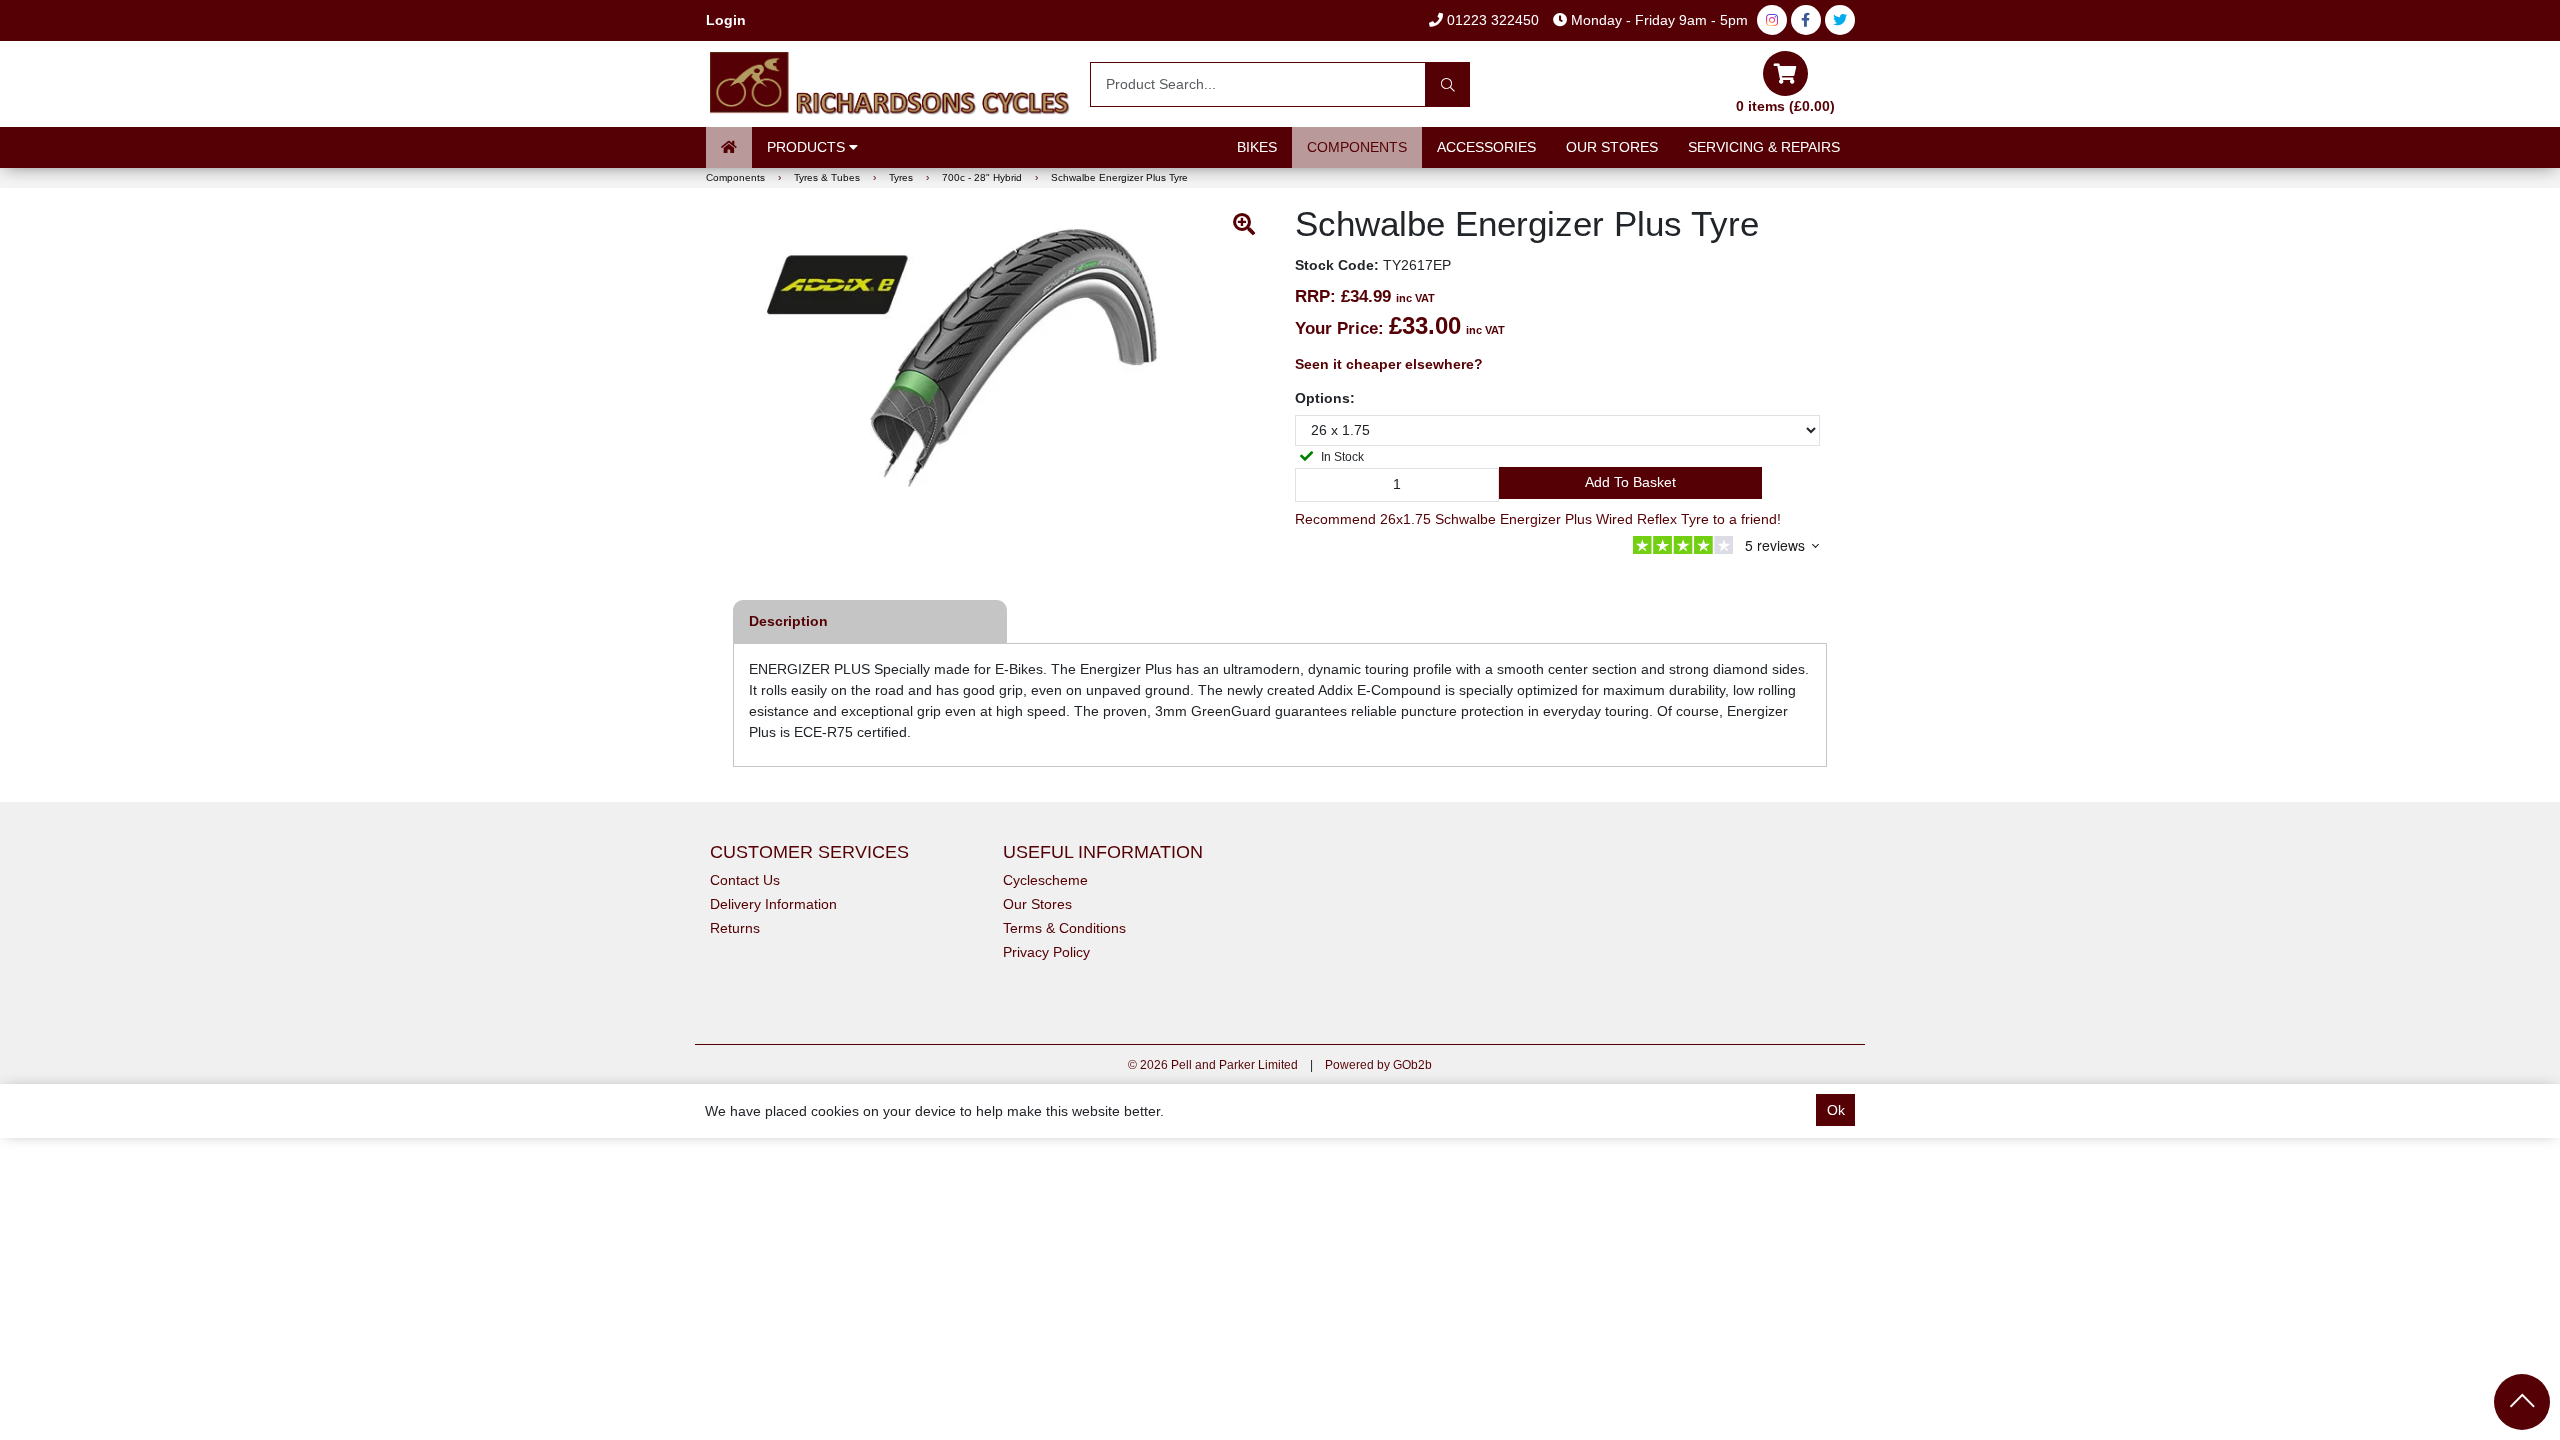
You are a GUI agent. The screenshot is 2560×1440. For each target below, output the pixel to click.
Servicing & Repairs (1764, 147)
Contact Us (745, 880)
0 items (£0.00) (1785, 106)
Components (1357, 147)
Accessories (1486, 147)
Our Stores (1612, 147)
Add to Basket (1630, 482)
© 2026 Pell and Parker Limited (1213, 1065)
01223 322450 (1491, 20)
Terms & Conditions (1064, 928)
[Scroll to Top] (2522, 1402)
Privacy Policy (1046, 952)
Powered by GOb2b (1378, 1065)
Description (788, 621)
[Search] (1447, 84)
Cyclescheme (1045, 880)
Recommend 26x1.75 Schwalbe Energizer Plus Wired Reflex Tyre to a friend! (1538, 519)
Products (808, 147)
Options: (1325, 398)
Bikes (1257, 147)
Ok (1836, 1110)
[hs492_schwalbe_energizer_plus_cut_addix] (1002, 377)
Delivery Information (773, 904)
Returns (735, 928)
